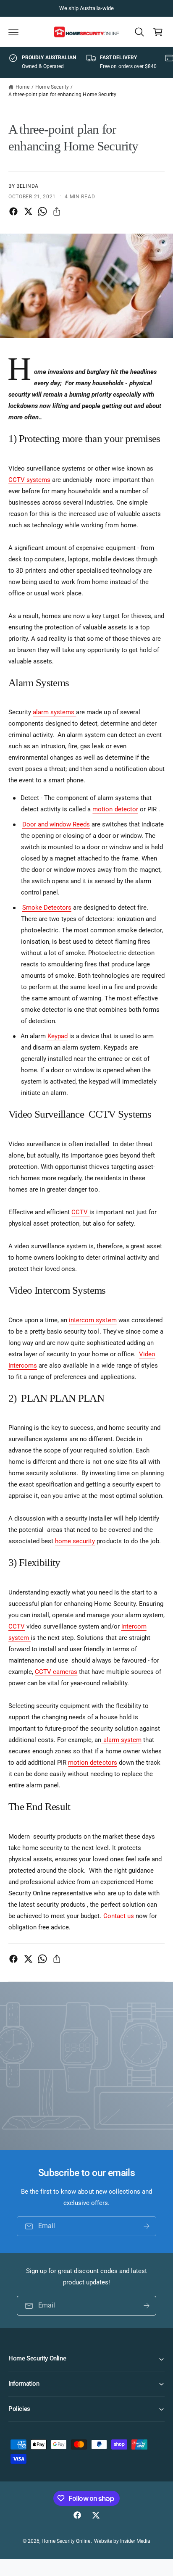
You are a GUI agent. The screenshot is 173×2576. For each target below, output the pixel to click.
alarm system (122, 1740)
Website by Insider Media (122, 2541)
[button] (13, 32)
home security (75, 1541)
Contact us (119, 1916)
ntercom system (93, 1320)
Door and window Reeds (56, 824)
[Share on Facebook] (13, 211)
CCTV (80, 1212)
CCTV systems (29, 480)
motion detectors (92, 1763)
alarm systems (54, 712)
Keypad (58, 1036)
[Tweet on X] (28, 211)
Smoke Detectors (47, 908)
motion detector (115, 809)
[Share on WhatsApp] (42, 211)
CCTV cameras (56, 1672)
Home (22, 87)
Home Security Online (66, 2541)
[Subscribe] (147, 2226)
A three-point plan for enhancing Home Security (62, 95)
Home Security (52, 87)
